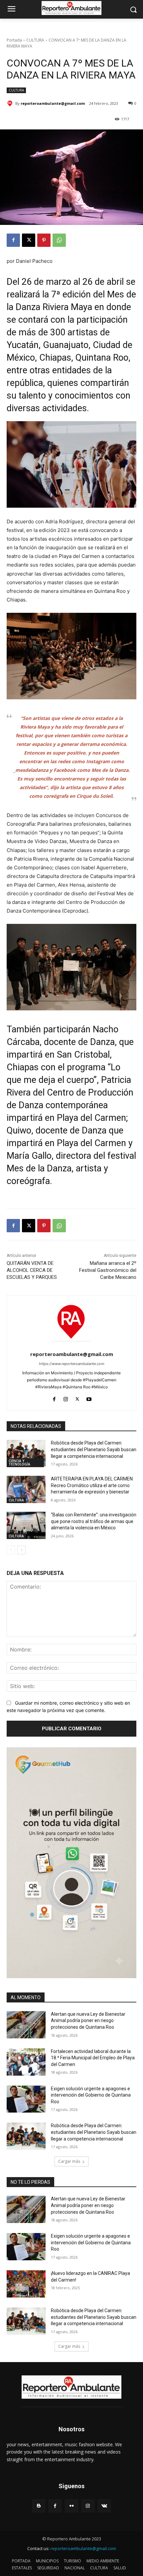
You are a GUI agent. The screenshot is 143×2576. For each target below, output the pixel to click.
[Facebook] (13, 240)
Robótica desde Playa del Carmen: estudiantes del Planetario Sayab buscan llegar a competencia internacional (94, 1449)
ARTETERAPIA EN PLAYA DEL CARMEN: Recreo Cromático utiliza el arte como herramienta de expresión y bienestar (92, 1485)
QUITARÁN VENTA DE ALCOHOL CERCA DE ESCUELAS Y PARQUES (32, 1270)
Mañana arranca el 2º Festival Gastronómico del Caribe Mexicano (108, 1270)
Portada (14, 40)
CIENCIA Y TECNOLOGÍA (19, 1462)
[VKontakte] (104, 2506)
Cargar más (69, 2161)
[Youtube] (89, 1397)
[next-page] (21, 1550)
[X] (29, 240)
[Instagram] (66, 1397)
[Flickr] (71, 2506)
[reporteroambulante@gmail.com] (11, 103)
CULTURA (35, 40)
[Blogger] (39, 2506)
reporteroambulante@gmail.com (53, 103)
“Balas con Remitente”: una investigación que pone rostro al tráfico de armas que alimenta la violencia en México (94, 1521)
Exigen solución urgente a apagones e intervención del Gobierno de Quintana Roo (91, 2095)
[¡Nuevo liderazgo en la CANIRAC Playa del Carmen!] (26, 2284)
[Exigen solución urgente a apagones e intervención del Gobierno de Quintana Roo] (26, 2099)
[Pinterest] (44, 240)
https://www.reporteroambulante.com (72, 1364)
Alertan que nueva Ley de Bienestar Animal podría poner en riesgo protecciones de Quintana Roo (88, 2021)
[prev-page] (11, 1550)
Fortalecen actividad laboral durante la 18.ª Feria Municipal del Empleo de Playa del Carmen (93, 2058)
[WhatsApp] (59, 240)
